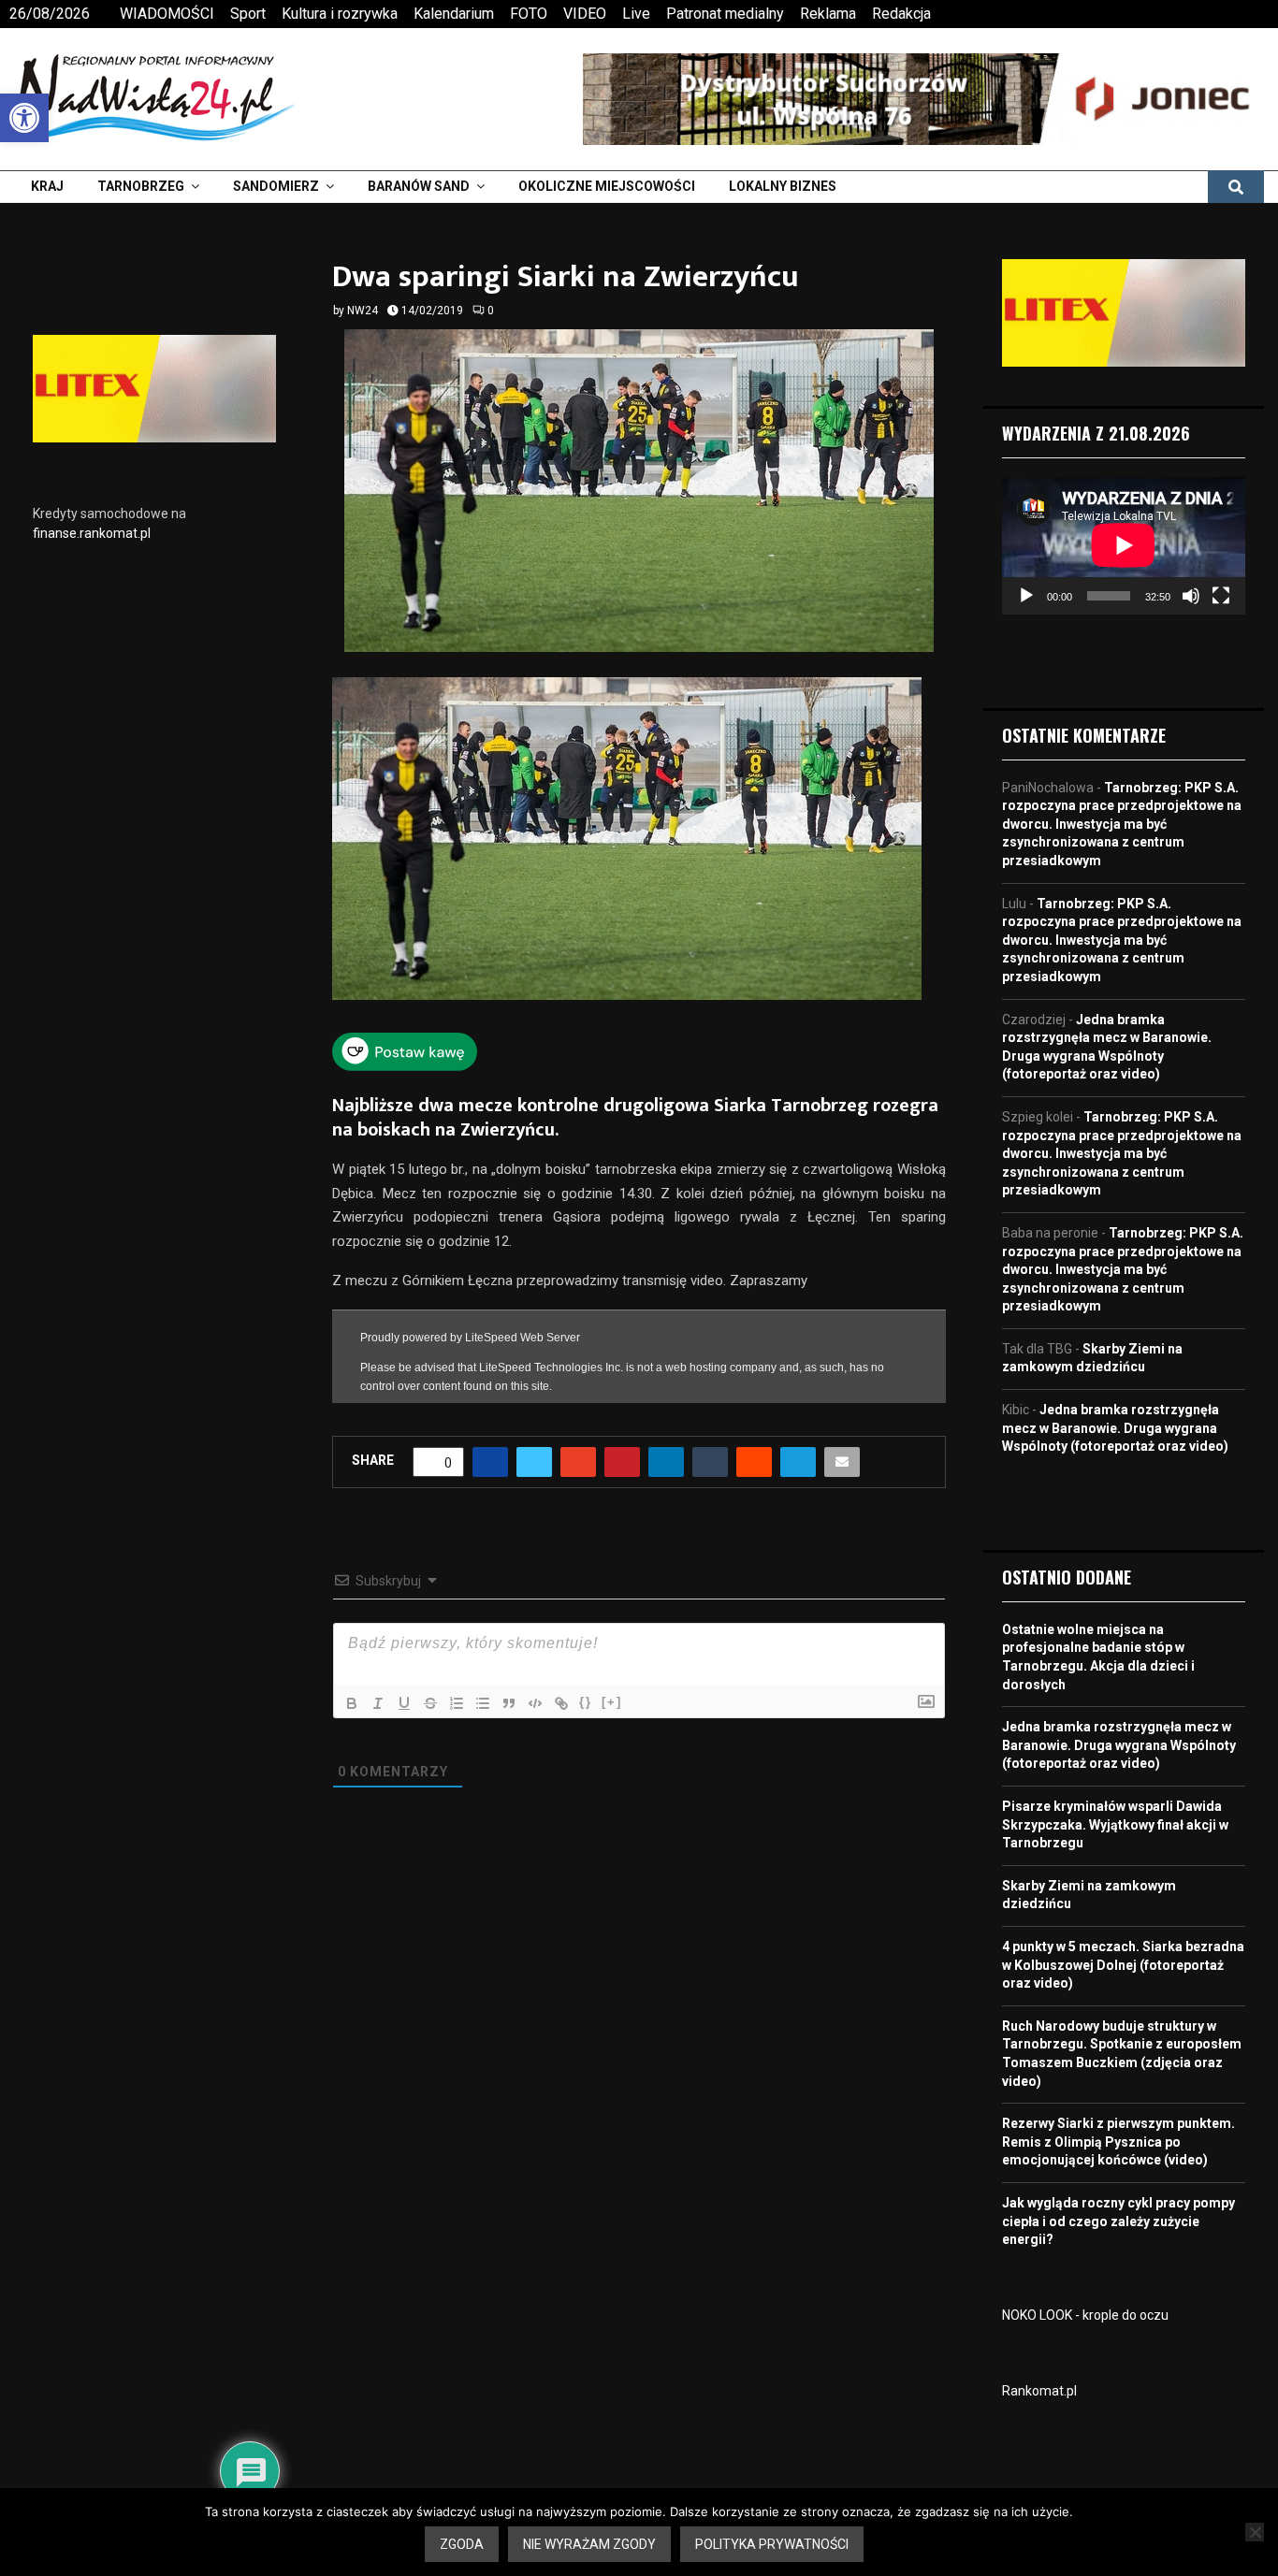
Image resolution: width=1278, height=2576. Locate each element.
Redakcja (901, 14)
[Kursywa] (378, 1703)
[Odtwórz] (1026, 596)
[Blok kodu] (535, 1703)
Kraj (47, 186)
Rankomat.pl (1039, 2391)
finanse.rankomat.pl (92, 533)
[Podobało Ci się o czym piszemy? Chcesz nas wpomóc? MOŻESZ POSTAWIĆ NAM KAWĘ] (405, 1065)
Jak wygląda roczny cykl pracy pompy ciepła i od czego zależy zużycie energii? (1118, 2221)
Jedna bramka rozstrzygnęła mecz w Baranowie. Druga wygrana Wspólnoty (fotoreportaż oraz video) (1115, 1428)
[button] (24, 118)
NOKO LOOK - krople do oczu (1085, 2315)
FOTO (529, 14)
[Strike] (430, 1703)
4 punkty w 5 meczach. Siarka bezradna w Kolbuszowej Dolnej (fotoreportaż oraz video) (1123, 1965)
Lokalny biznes (783, 186)
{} (586, 1702)
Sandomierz (276, 186)
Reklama (828, 14)
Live (636, 14)
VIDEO (585, 14)
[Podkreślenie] (404, 1703)
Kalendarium (454, 14)
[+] (612, 1702)
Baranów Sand (419, 186)
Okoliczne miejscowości (607, 186)
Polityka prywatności (772, 2544)
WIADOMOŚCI (167, 14)
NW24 (363, 311)
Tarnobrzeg (141, 186)
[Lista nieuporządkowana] (483, 1703)
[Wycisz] (1191, 596)
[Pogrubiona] (352, 1703)
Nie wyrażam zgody (589, 2544)
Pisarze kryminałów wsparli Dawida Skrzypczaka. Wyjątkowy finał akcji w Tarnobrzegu (1115, 1824)
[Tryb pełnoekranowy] (1221, 596)
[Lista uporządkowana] (457, 1703)
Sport (248, 14)
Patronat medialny (725, 14)
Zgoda (462, 2544)
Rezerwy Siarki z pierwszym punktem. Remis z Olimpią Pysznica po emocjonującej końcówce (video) (1118, 2142)
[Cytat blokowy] (509, 1703)
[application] (1124, 545)
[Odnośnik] (561, 1703)
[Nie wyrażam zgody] (1255, 2532)
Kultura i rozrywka (340, 14)
